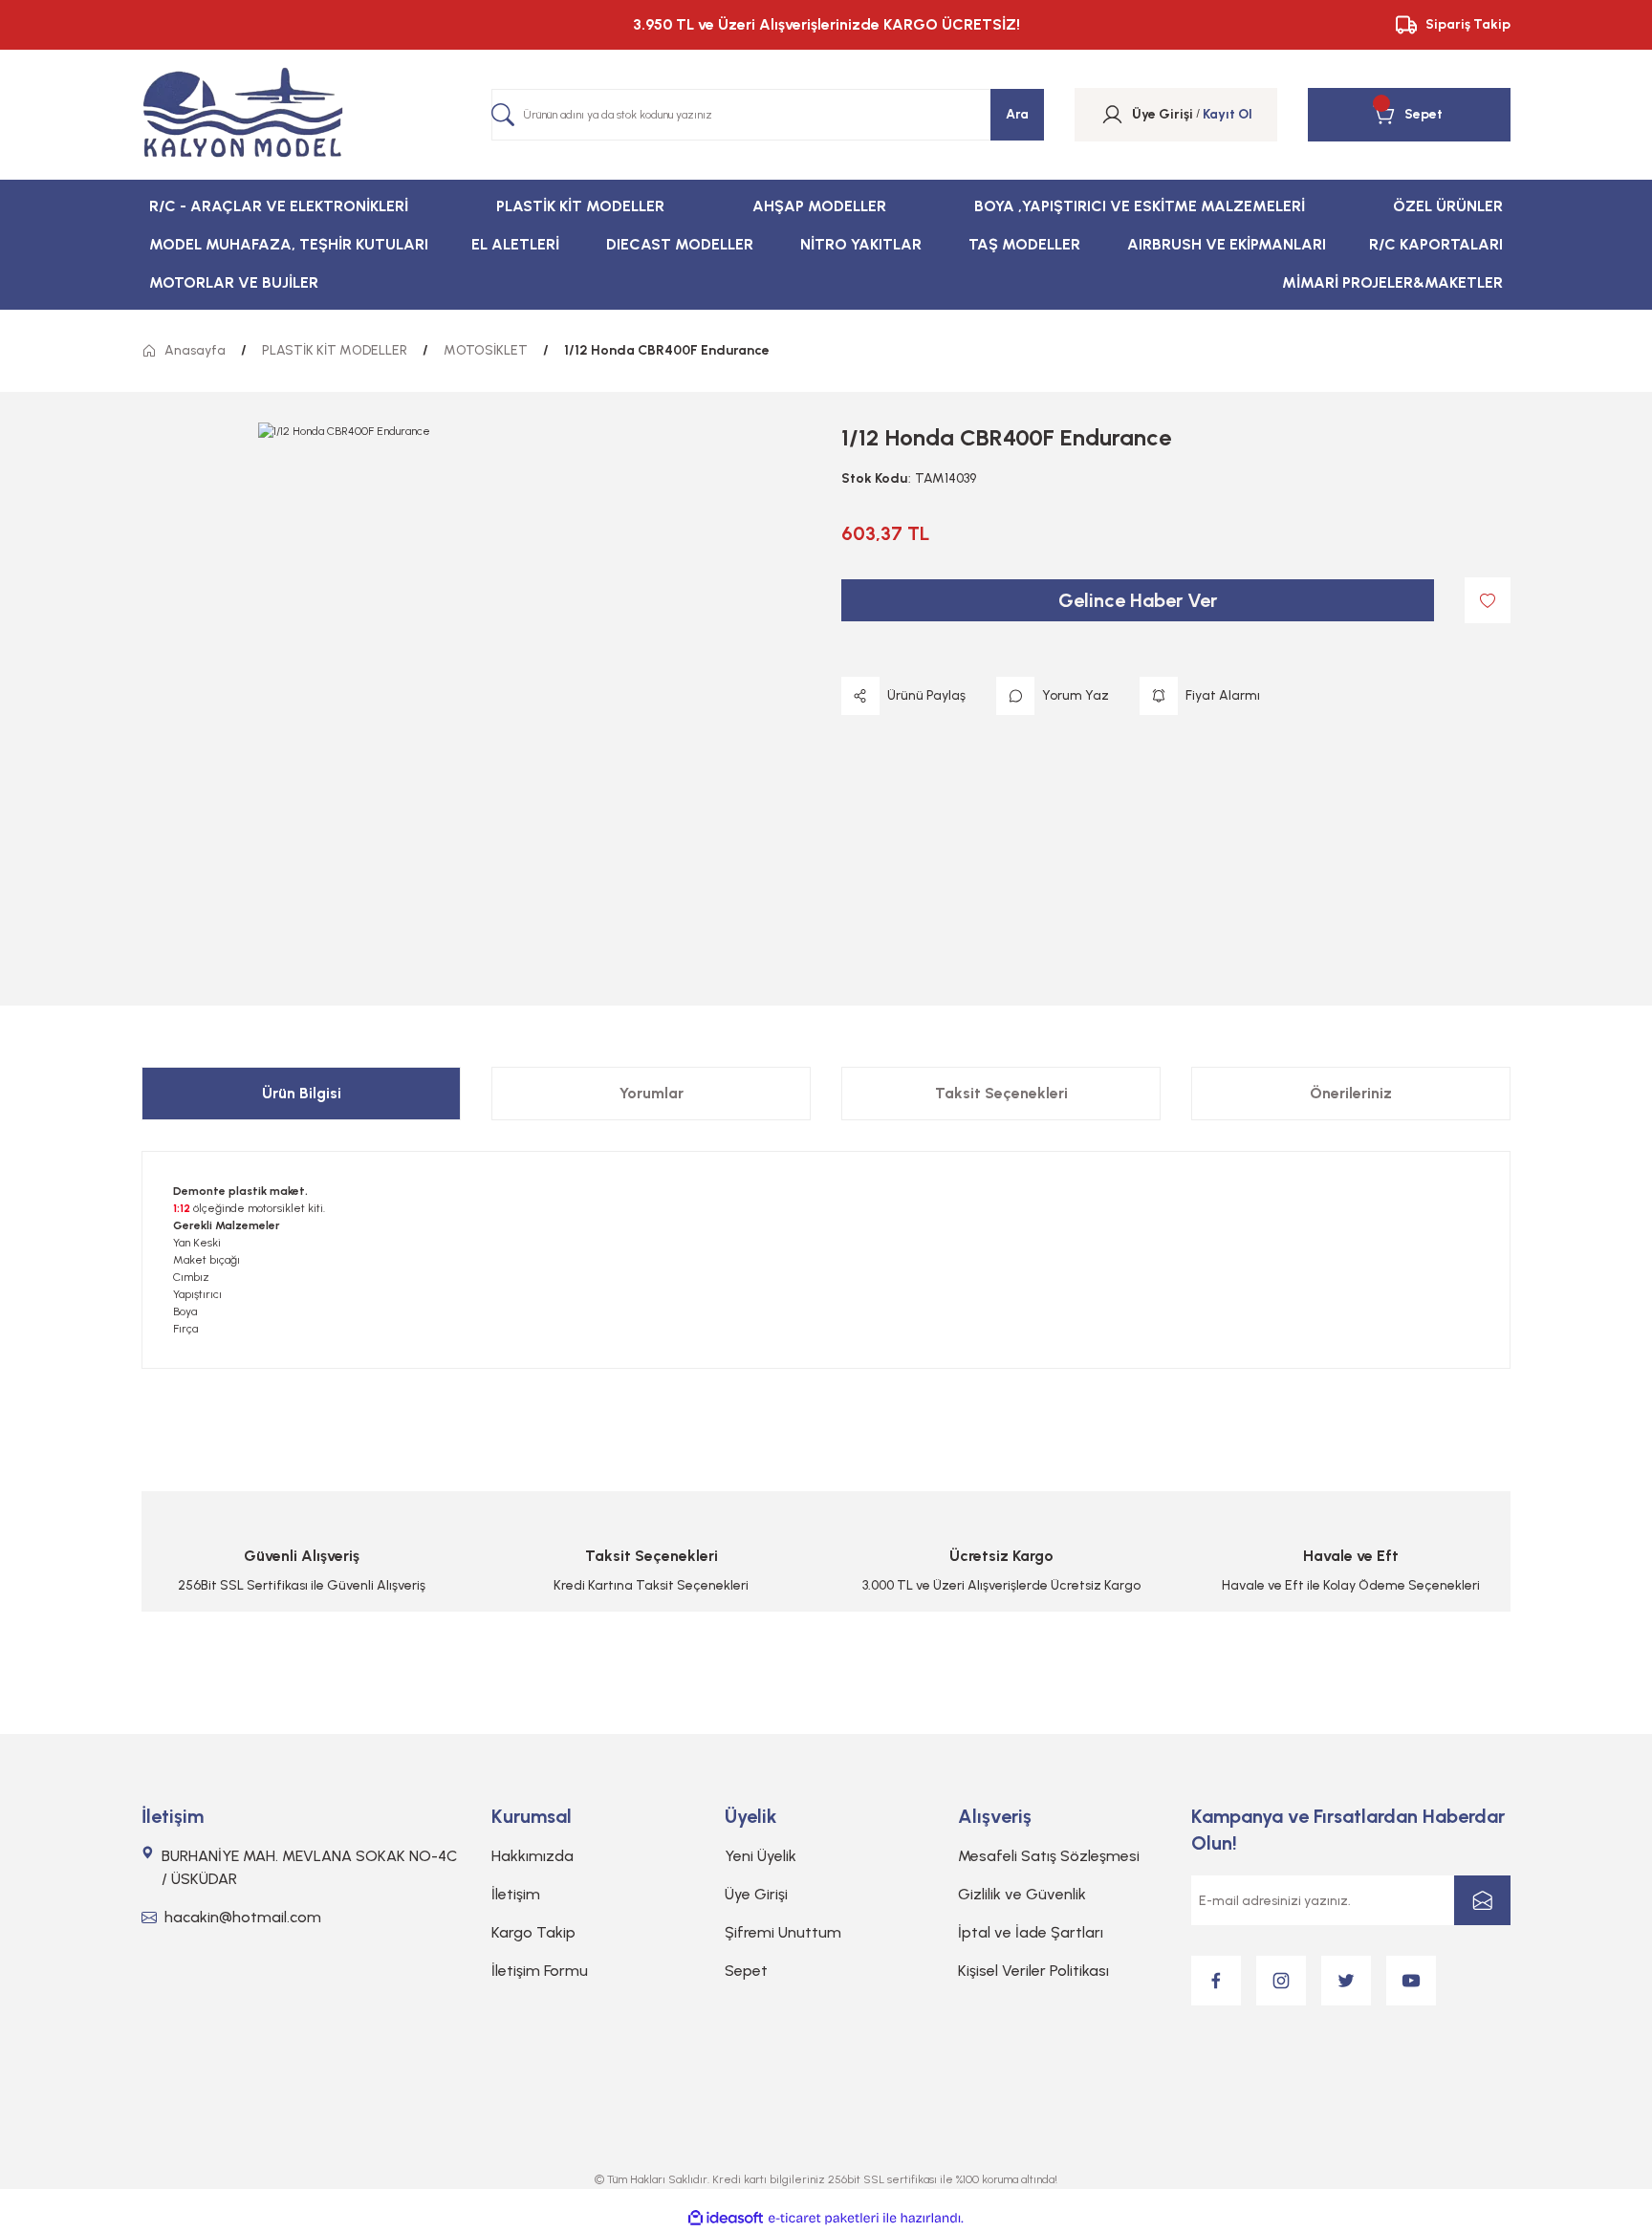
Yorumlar (652, 1093)
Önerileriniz (1351, 1093)
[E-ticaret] (824, 2219)
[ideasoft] (726, 2218)
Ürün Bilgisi (302, 1093)
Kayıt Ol (1228, 114)
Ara (1017, 114)
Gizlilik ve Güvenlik (1022, 1894)
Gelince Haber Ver (1138, 600)
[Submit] (1482, 1900)
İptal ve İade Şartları (1031, 1932)
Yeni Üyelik (761, 1856)
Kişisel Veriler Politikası (1033, 1971)
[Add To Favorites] (1488, 600)
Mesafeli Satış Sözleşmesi (1049, 1856)
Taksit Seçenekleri (1001, 1093)
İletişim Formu (540, 1971)
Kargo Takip (533, 1932)
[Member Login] (1112, 115)
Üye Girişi (756, 1894)
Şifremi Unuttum (783, 1932)
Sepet (746, 1971)
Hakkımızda (533, 1856)
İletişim (516, 1894)
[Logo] (243, 115)
